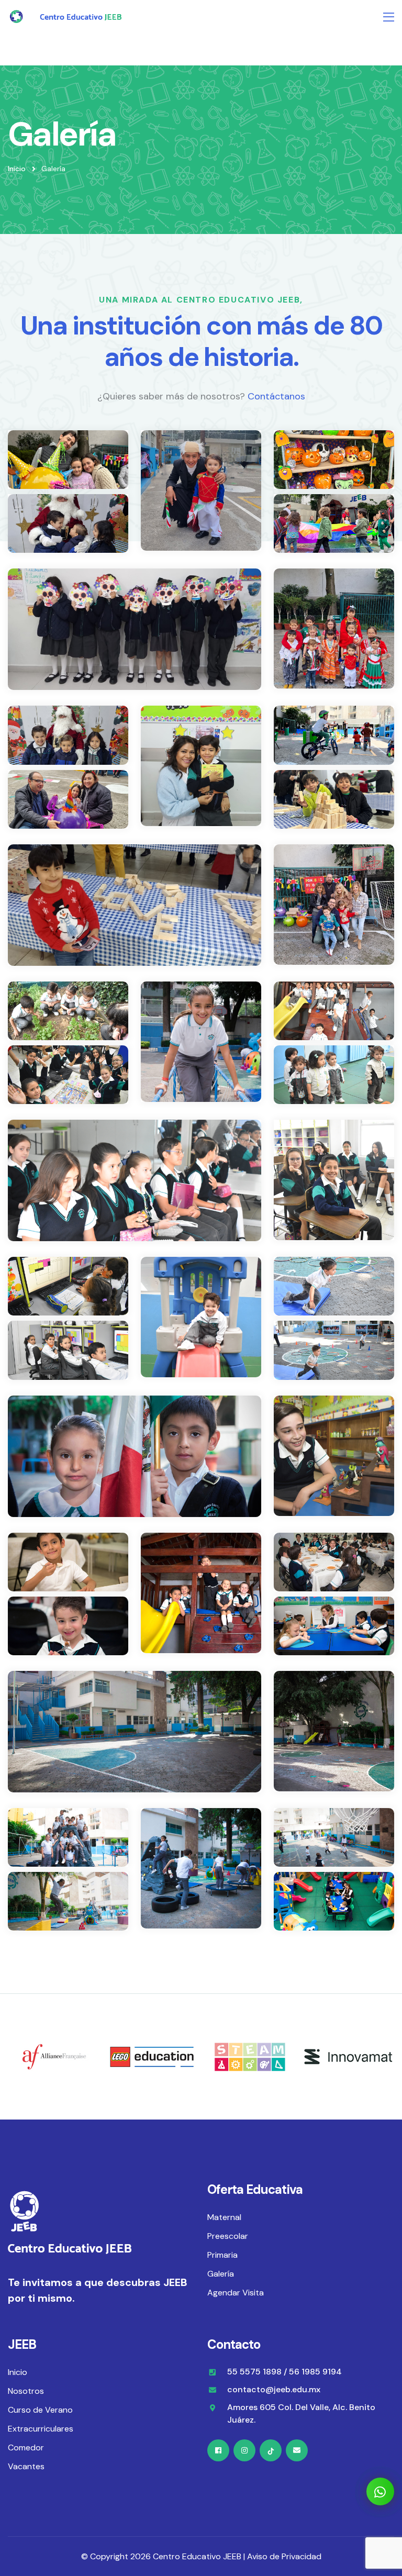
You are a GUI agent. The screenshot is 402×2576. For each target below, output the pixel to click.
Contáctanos (276, 396)
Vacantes (26, 2466)
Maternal (224, 2217)
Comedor (26, 2447)
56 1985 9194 (315, 2372)
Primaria (222, 2255)
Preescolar (228, 2236)
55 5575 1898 (254, 2372)
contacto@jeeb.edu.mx (274, 2389)
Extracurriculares (41, 2429)
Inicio (17, 169)
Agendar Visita (236, 2293)
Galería (221, 2274)
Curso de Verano (40, 2410)
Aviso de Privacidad (284, 2556)
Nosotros (26, 2391)
